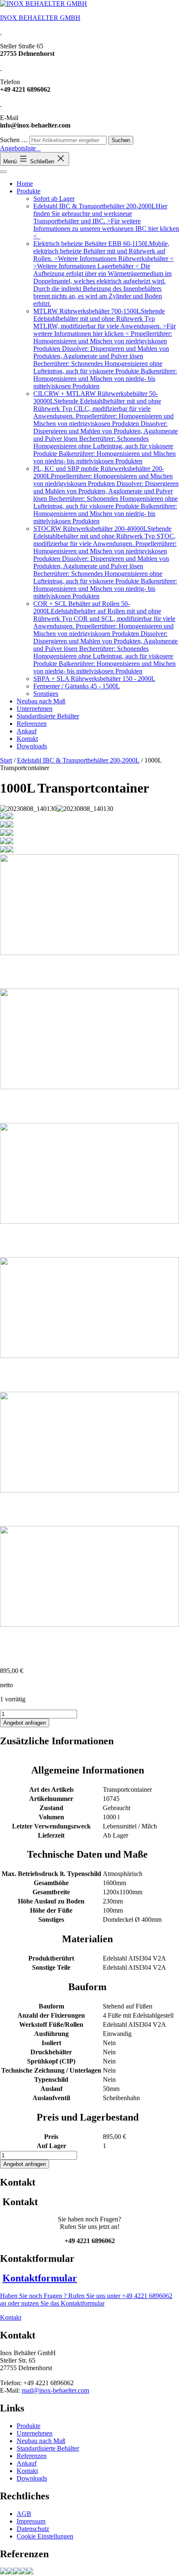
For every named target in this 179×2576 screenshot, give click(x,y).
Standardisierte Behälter (48, 716)
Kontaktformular (40, 2278)
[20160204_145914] (3, 2572)
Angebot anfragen (25, 1723)
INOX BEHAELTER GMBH (40, 18)
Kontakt (27, 739)
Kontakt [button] (11, 2317)
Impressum (31, 2521)
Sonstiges (46, 694)
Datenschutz (33, 2529)
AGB (24, 2514)
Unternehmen (35, 709)
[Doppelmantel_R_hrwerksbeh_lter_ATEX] (23, 2572)
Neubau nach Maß (41, 701)
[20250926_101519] (17, 2572)
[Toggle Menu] (3, 172)
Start (6, 760)
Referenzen (32, 724)
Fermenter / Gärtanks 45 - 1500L (77, 686)
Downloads (32, 746)
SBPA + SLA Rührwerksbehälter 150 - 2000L (94, 679)
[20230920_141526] (30, 2572)
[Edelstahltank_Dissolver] (10, 2572)
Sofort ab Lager (54, 199)
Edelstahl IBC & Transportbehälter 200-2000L (78, 760)
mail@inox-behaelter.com (55, 2390)
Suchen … (14, 140)
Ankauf (27, 731)
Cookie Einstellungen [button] (45, 2536)
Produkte (29, 191)
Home (25, 184)
